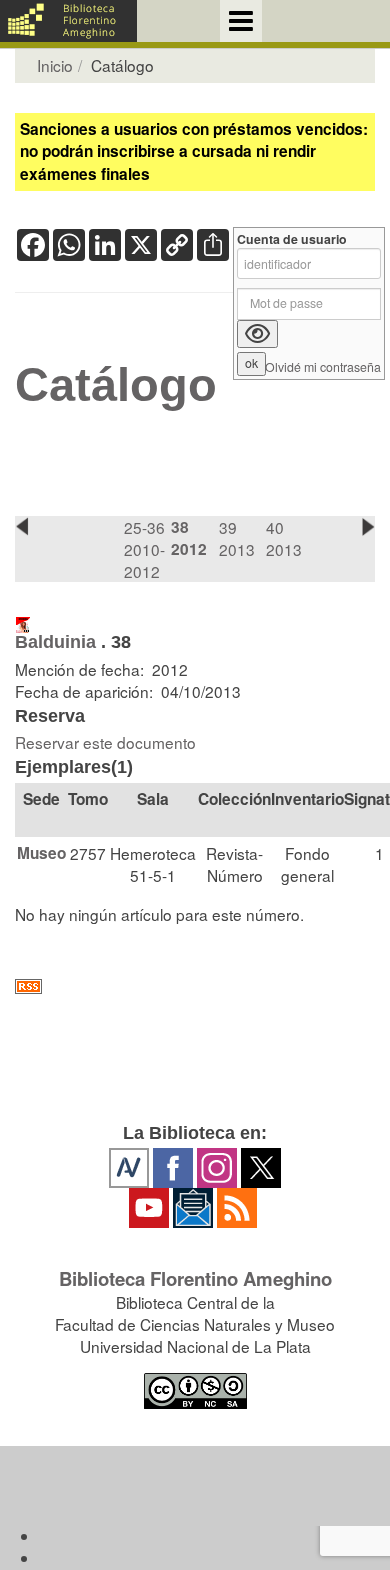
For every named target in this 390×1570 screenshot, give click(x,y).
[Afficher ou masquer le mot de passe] (257, 334)
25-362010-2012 (144, 549)
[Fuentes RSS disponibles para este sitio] (195, 986)
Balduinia (55, 642)
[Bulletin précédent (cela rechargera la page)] (22, 526)
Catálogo (116, 385)
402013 (284, 538)
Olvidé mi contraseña (323, 367)
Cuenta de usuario (292, 239)
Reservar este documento (105, 742)
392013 (237, 538)
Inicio (55, 65)
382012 (189, 538)
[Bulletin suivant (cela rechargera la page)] (368, 526)
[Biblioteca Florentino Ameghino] (68, 21)
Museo (41, 853)
